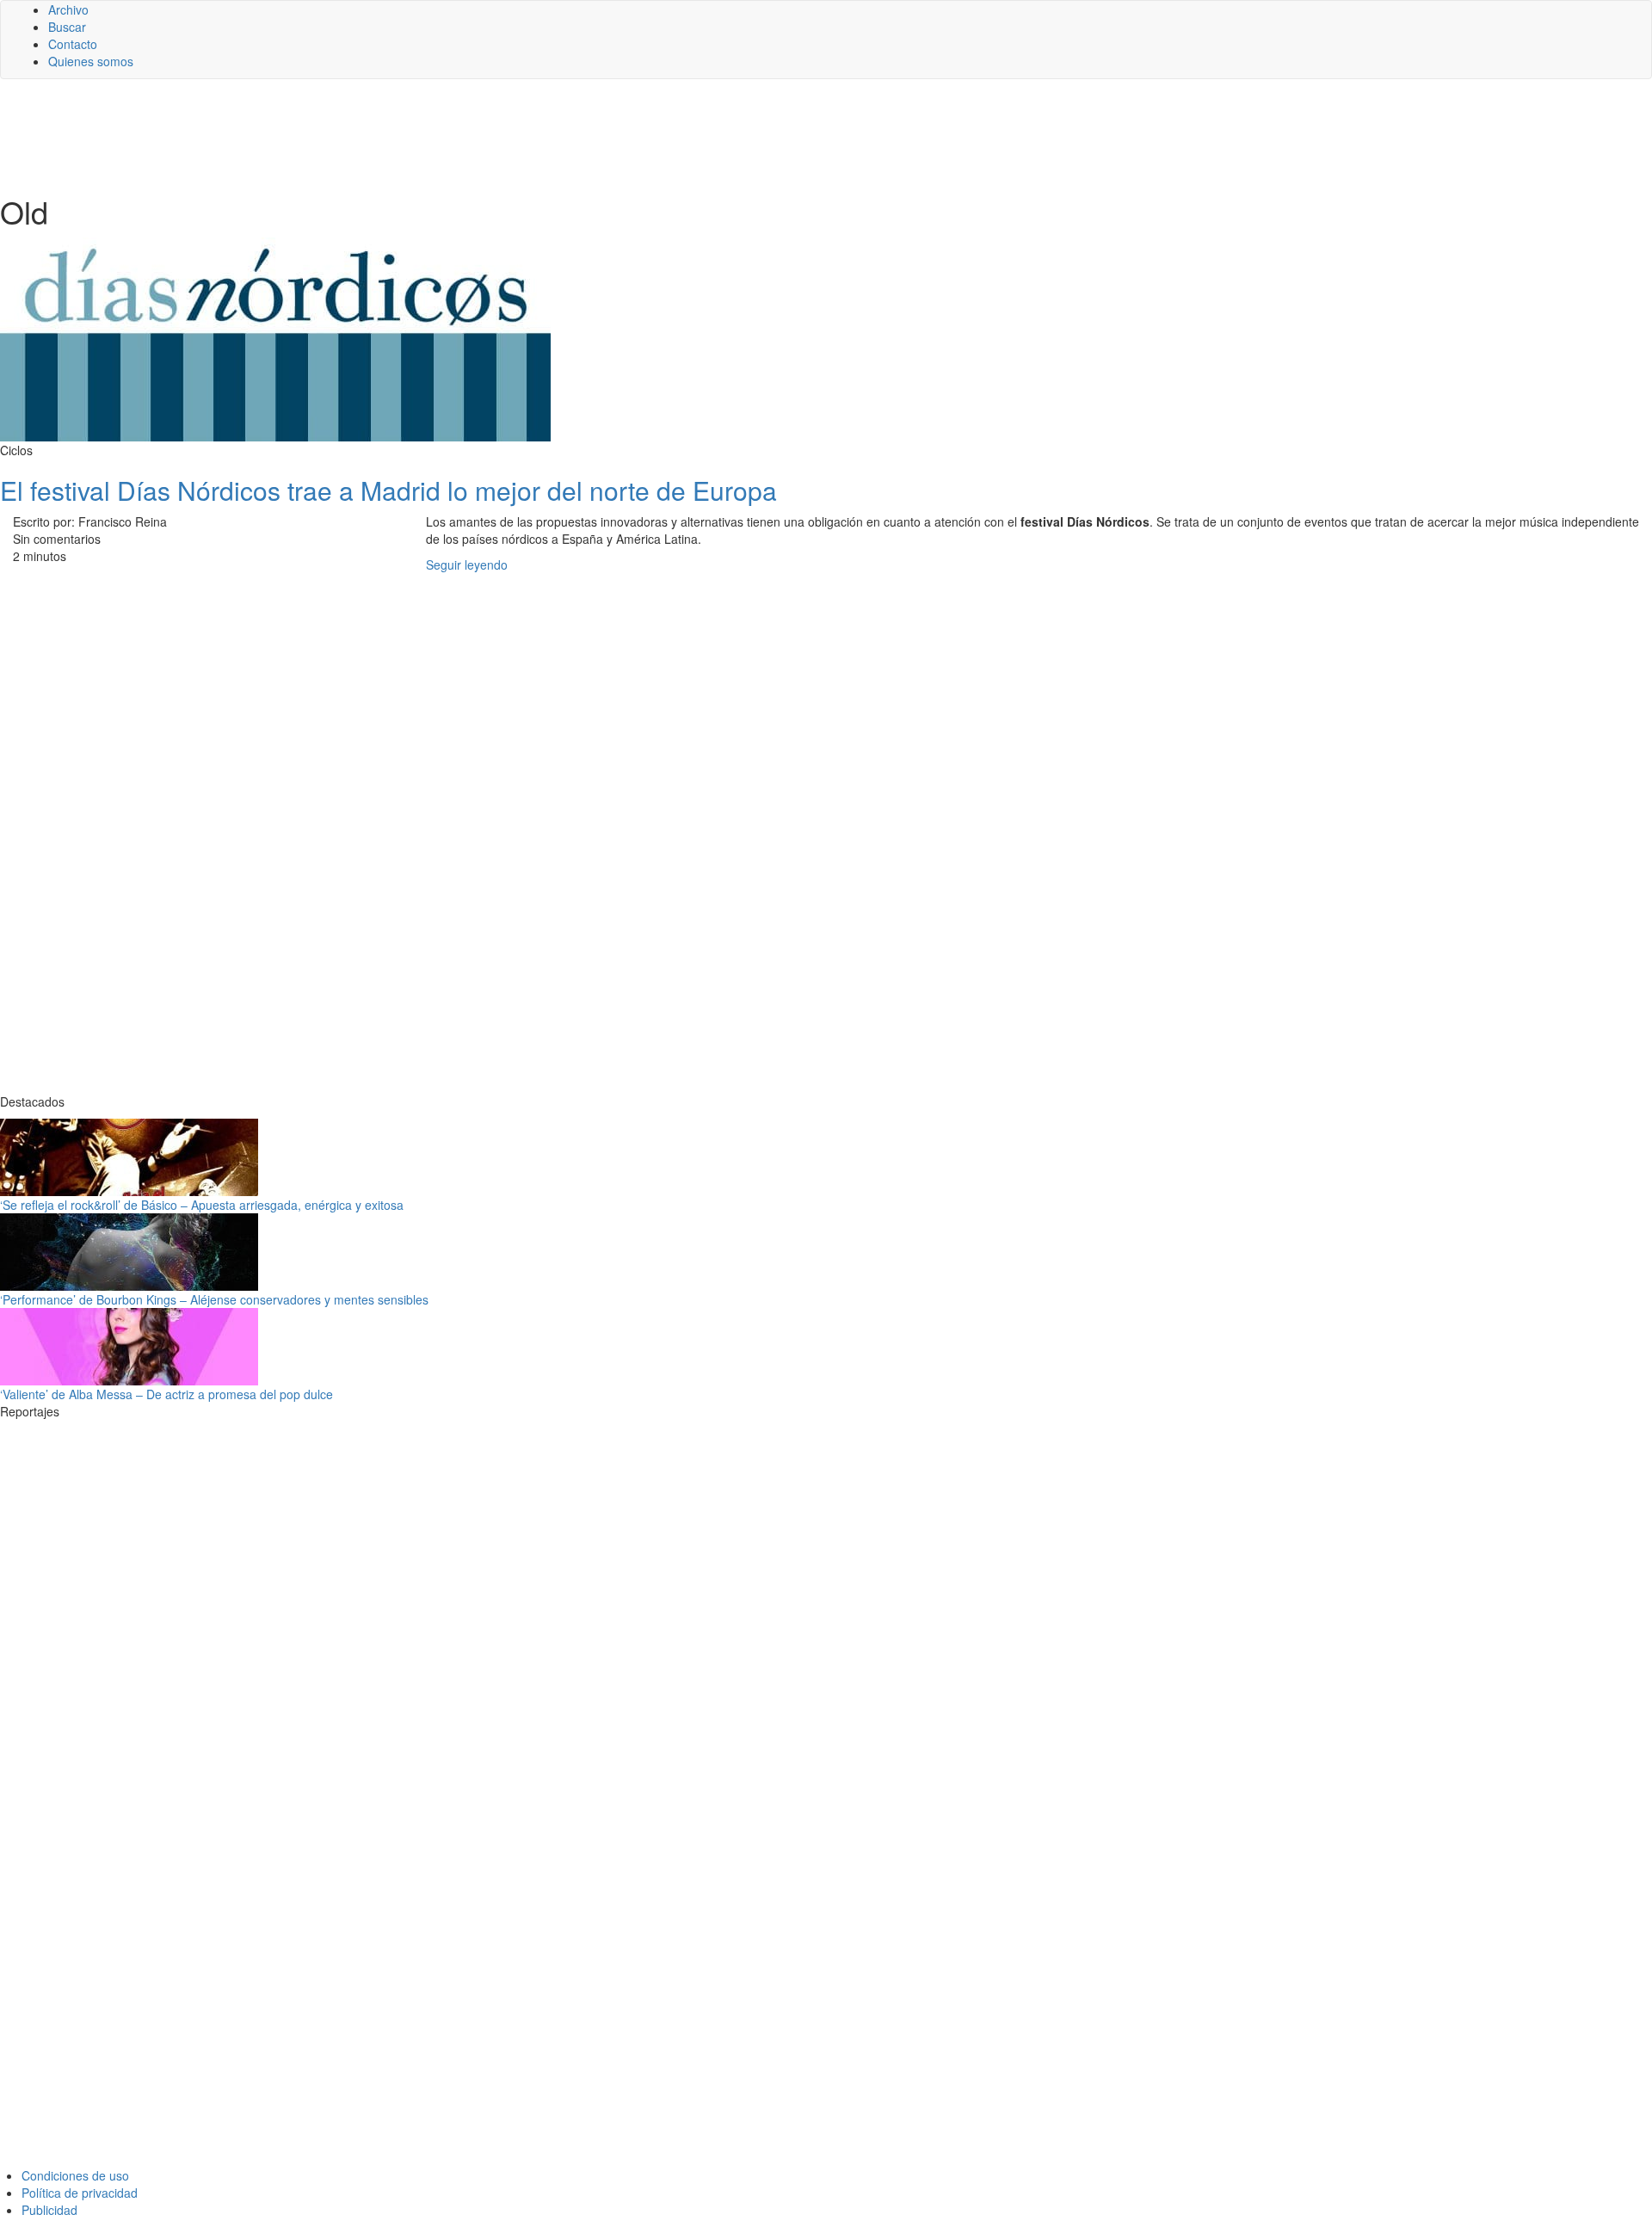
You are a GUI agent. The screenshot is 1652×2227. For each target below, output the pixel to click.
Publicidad (49, 2210)
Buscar (67, 27)
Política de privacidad (80, 2193)
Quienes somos (91, 61)
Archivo (68, 9)
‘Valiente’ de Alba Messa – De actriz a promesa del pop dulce (166, 1394)
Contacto (73, 44)
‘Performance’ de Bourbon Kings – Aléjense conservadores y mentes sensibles (214, 1299)
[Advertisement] (422, 135)
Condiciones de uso (75, 2175)
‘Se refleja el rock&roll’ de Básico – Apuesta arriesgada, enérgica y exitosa (202, 1205)
